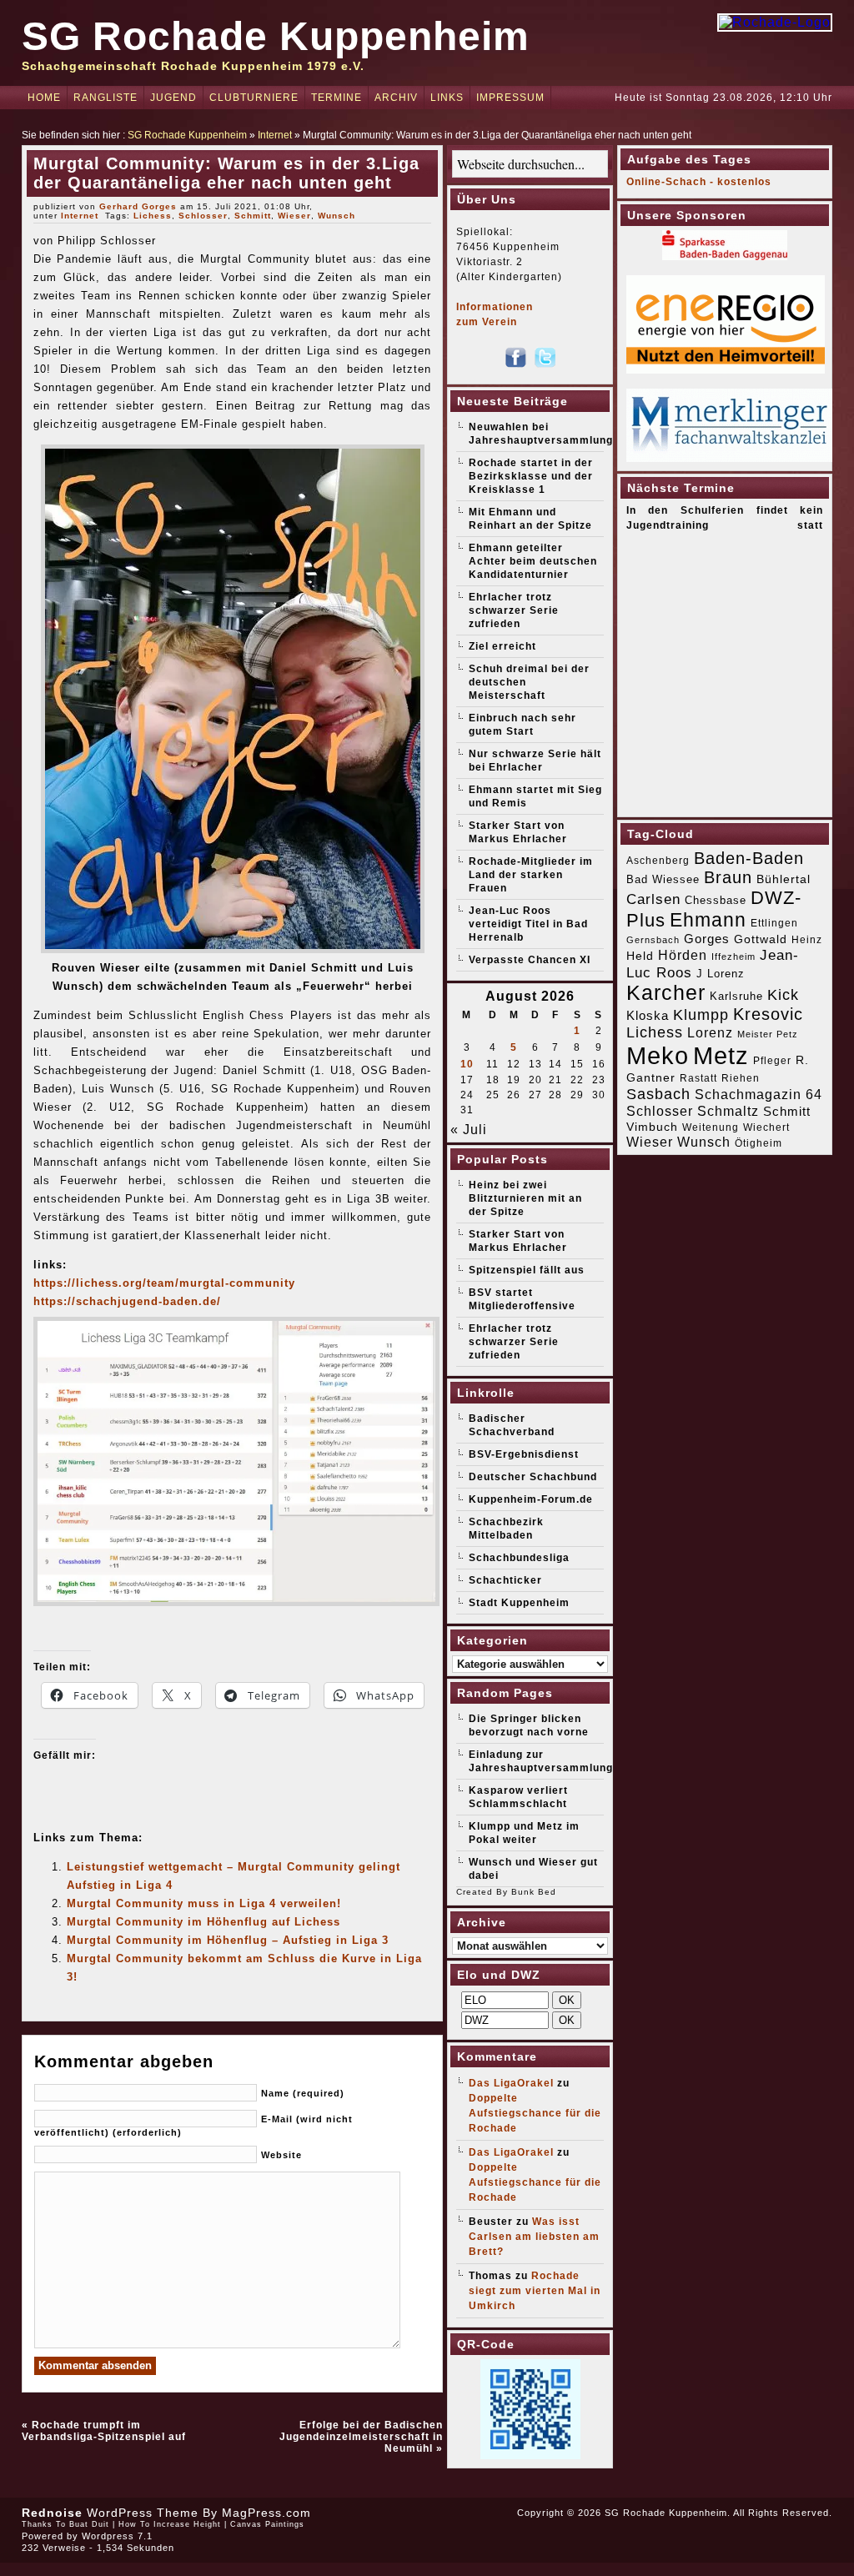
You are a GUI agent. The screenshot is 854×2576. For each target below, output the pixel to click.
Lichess (153, 216)
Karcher (666, 993)
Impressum (510, 98)
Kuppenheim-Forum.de (531, 1499)
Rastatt (698, 1078)
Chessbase (716, 900)
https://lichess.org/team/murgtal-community (164, 1283)
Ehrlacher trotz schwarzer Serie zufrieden (514, 610)
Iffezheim (733, 957)
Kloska (648, 1015)
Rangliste (105, 98)
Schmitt (253, 216)
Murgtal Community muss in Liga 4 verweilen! (204, 1903)
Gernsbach (653, 940)
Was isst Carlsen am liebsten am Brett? (534, 2237)
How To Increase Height (170, 2524)
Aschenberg (658, 861)
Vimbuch (652, 1127)
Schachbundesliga (519, 1558)
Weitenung (711, 1127)
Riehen (741, 1078)
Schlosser (203, 216)
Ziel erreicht (502, 646)
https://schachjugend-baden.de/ (127, 1301)
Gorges (707, 939)
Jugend (173, 98)
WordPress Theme (143, 2513)
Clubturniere (254, 98)
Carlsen (653, 899)
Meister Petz (768, 1034)
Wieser (294, 216)
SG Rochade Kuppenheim (276, 36)
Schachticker (505, 1580)
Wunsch (337, 216)
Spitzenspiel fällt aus (527, 1270)
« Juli (469, 1130)
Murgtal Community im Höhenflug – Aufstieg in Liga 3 (228, 1940)
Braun (728, 877)
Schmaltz (728, 1111)
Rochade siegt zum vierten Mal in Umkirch (535, 2291)
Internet (275, 135)
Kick (783, 995)
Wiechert (766, 1127)
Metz (721, 1055)
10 (467, 1064)
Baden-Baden (749, 858)
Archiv (396, 98)
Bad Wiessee (663, 879)
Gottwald (761, 939)
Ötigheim (759, 1143)
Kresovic (768, 1014)
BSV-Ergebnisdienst (524, 1454)
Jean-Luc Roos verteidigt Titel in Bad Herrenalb (528, 924)
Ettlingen (774, 923)
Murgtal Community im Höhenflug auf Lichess (203, 1922)
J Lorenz (721, 974)
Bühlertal (784, 879)
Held (640, 956)
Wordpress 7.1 (117, 2536)
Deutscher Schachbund (533, 1477)
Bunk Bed (534, 1892)
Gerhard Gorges (138, 206)
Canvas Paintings (267, 2524)
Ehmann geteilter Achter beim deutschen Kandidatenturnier (533, 561)
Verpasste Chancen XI (530, 960)
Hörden (683, 955)
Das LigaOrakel (511, 2083)
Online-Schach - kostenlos (699, 182)
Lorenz (710, 1032)
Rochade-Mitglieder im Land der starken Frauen (531, 875)
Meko (658, 1055)
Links (447, 98)
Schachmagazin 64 (759, 1094)
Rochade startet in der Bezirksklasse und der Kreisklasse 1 (531, 476)
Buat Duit (89, 2524)
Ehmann (708, 920)
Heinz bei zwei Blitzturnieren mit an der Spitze (525, 1198)
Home (44, 98)
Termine (337, 98)
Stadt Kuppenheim (519, 1603)
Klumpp (701, 1014)
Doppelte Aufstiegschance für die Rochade (535, 2113)
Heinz (807, 940)
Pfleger (772, 1061)
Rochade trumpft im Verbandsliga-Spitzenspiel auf (104, 2431)
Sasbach (658, 1094)
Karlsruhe (736, 996)
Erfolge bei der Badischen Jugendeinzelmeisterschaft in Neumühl (361, 2437)
